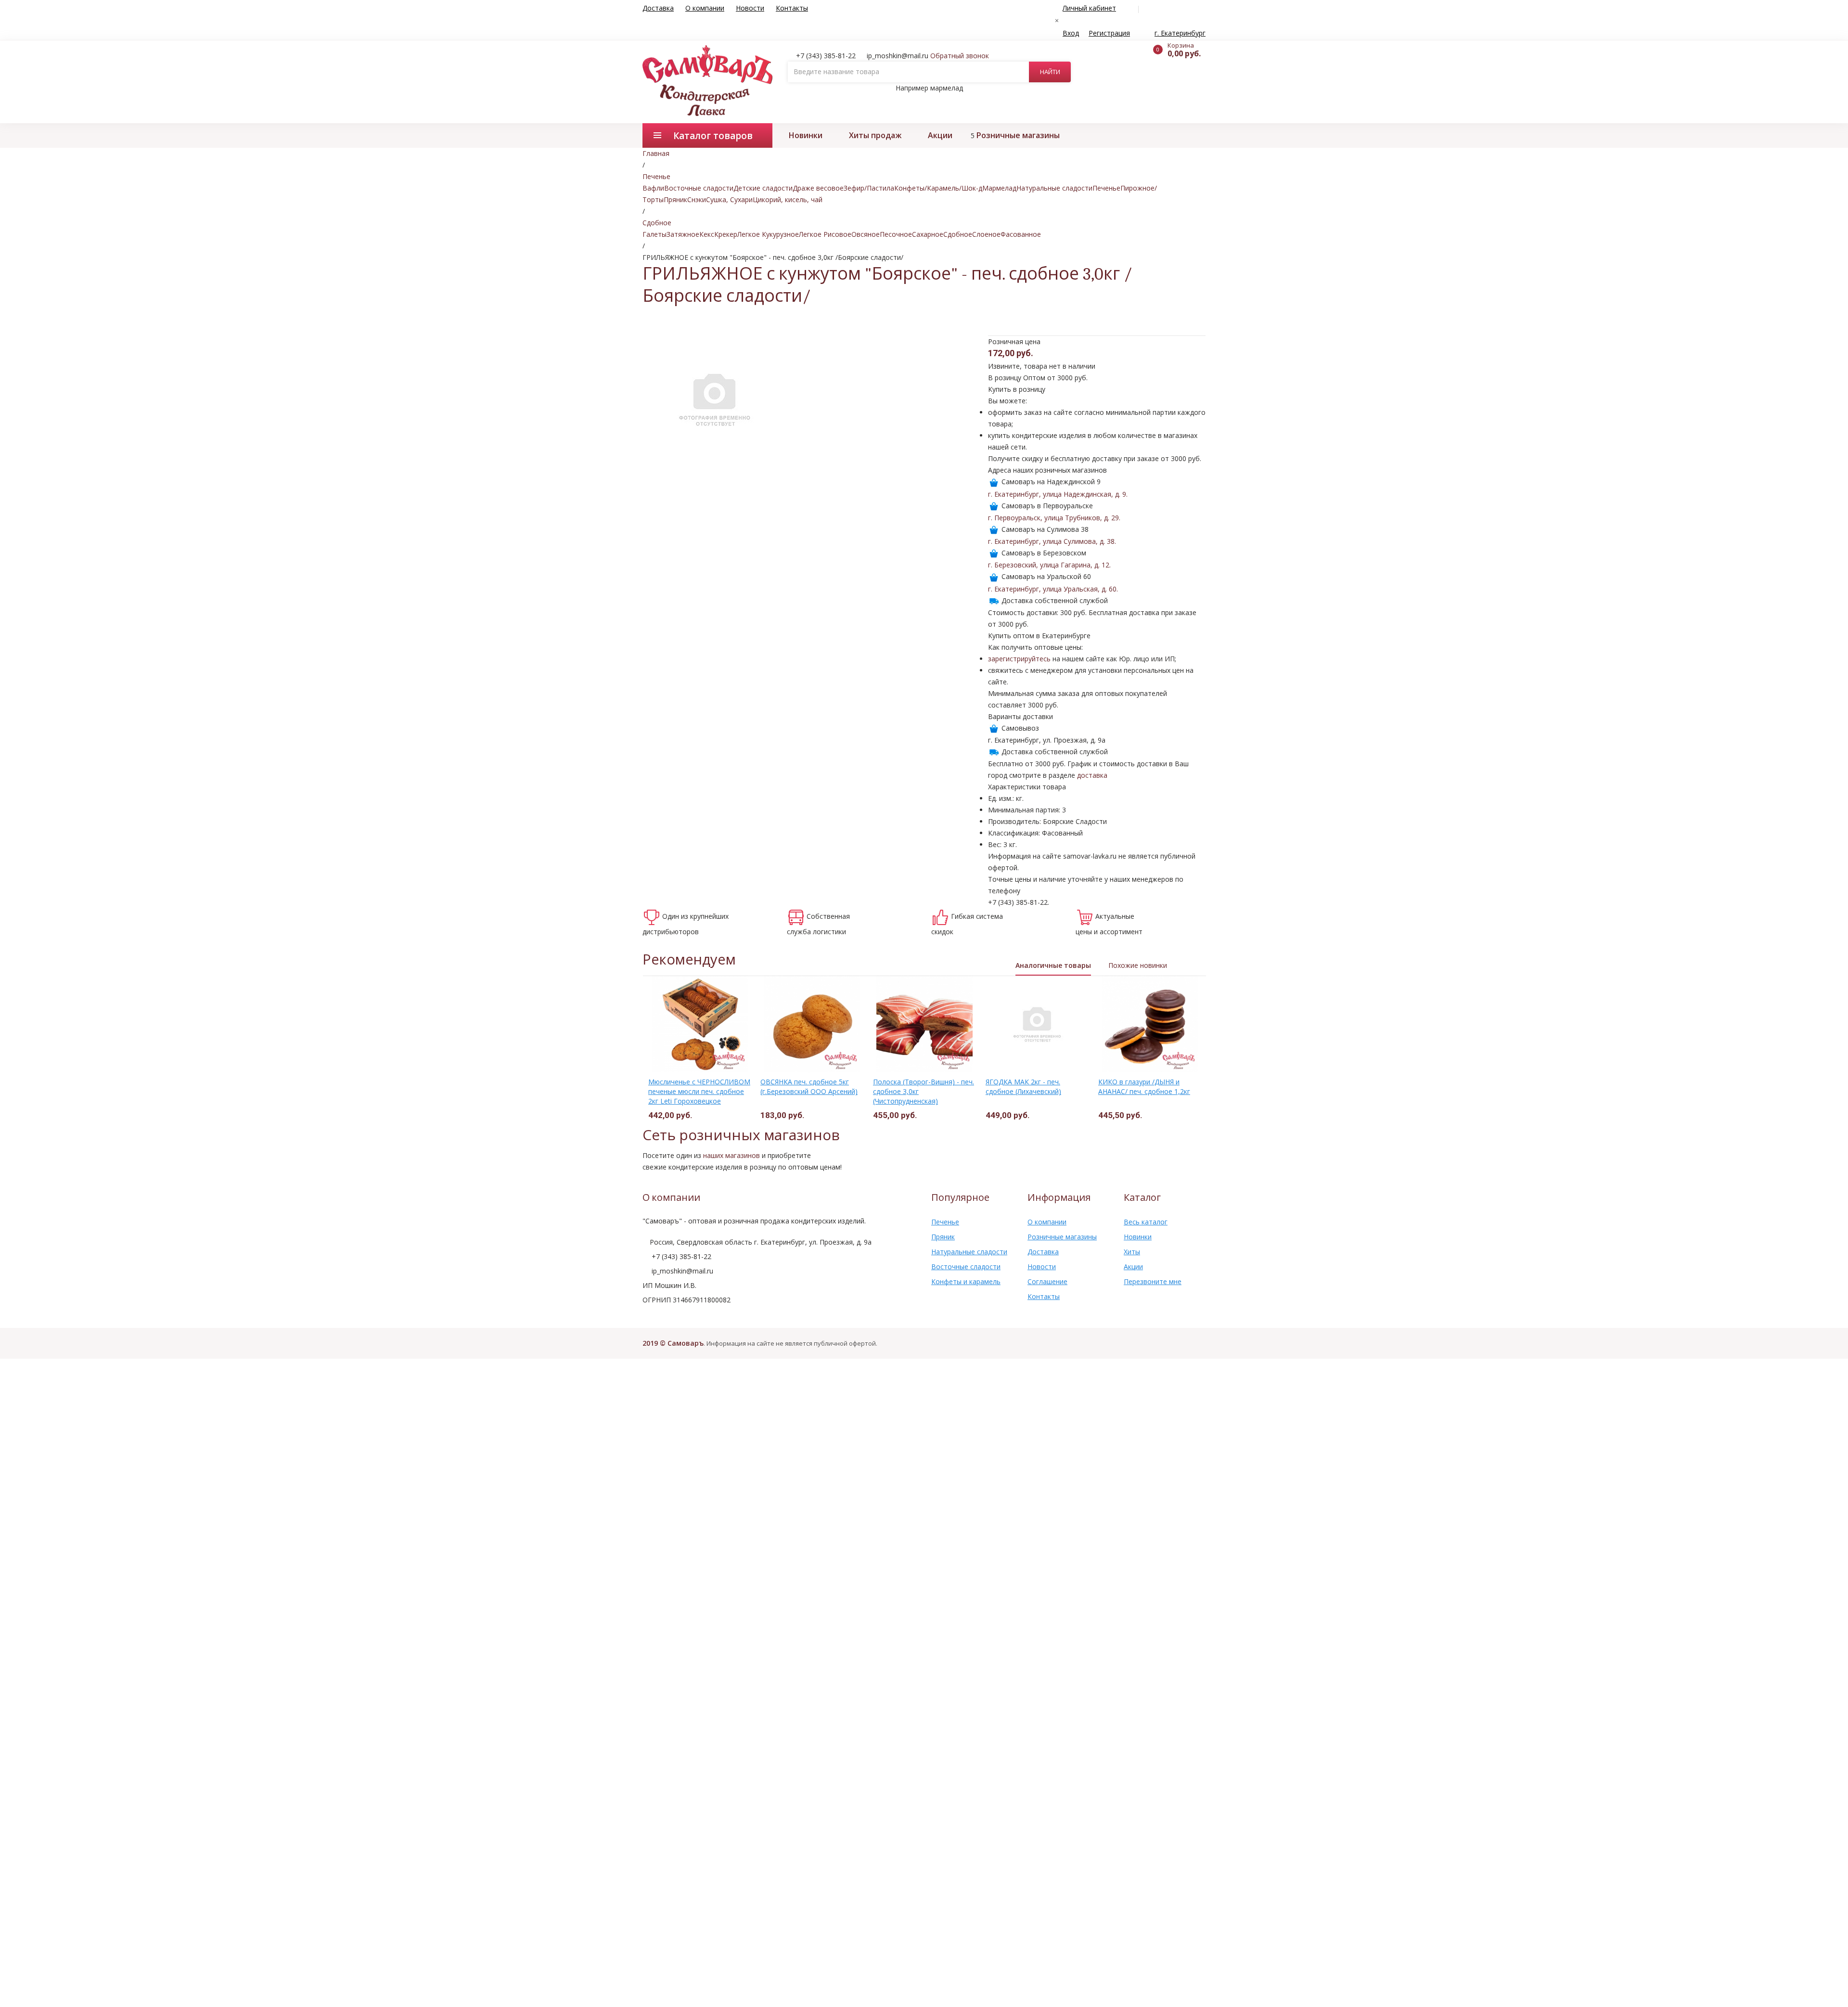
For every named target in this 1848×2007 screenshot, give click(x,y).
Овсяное (866, 234)
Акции (940, 135)
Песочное (896, 234)
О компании (705, 8)
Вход (1071, 33)
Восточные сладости (699, 188)
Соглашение (1047, 1281)
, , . (1058, 494)
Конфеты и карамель (966, 1281)
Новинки (806, 135)
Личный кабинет (1089, 8)
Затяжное (683, 234)
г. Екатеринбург (1180, 33)
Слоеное (986, 234)
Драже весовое (818, 188)
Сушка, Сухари (729, 199)
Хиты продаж (875, 135)
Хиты (1132, 1252)
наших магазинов (731, 1155)
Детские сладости (763, 188)
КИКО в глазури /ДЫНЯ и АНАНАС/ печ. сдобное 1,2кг (1144, 1087)
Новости (750, 8)
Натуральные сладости (1054, 188)
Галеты (654, 234)
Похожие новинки (1138, 965)
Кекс (707, 234)
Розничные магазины (1018, 135)
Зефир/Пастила (869, 188)
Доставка (658, 8)
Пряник (675, 199)
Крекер (726, 234)
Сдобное (958, 234)
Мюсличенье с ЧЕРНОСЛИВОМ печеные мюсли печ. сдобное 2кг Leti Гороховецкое (699, 1091)
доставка (1092, 775)
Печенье (1106, 188)
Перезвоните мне (1153, 1281)
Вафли (653, 188)
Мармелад (999, 188)
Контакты (792, 8)
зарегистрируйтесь (1019, 659)
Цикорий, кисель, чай (788, 199)
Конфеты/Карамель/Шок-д (938, 188)
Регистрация (1109, 33)
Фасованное (1021, 234)
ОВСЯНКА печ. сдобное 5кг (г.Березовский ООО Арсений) (809, 1087)
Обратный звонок (960, 56)
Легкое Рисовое (825, 234)
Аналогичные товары (1053, 965)
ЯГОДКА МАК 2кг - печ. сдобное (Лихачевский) (1023, 1087)
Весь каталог (1146, 1222)
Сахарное (928, 234)
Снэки (697, 199)
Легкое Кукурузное (768, 234)
